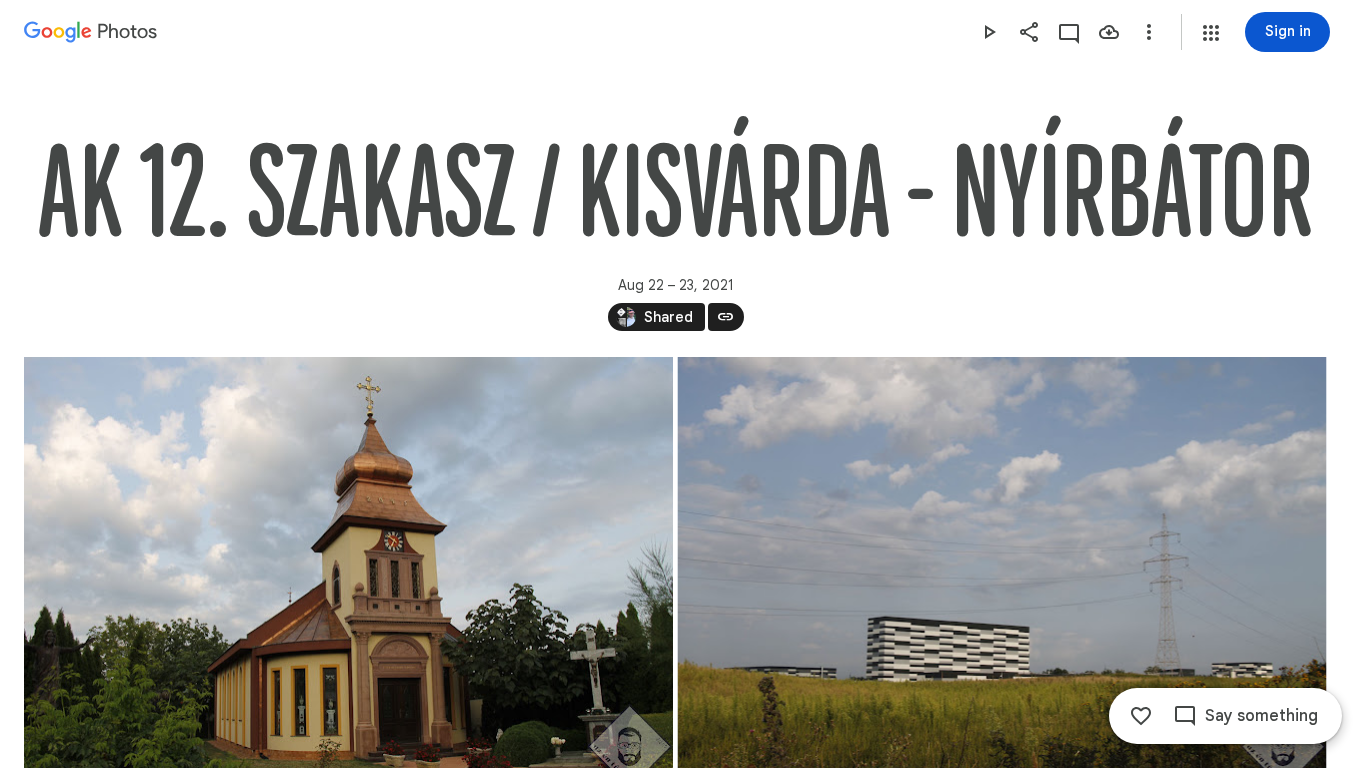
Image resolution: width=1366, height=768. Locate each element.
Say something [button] (1261, 716)
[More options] (1149, 32)
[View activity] (1069, 32)
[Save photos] (1109, 32)
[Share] (1029, 32)
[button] (1211, 33)
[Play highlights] (989, 32)
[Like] (1141, 716)
